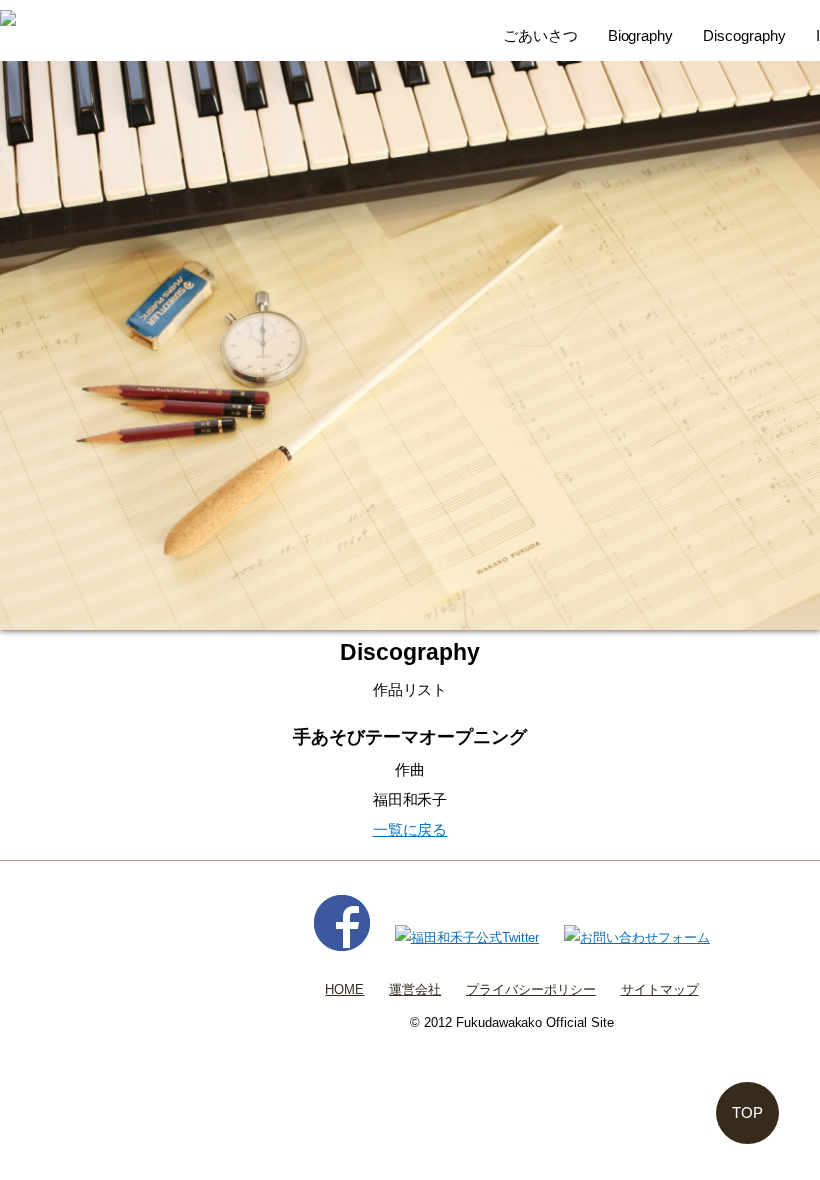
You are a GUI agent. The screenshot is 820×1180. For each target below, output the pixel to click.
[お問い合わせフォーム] (637, 937)
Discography (744, 35)
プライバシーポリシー (531, 989)
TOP (747, 1112)
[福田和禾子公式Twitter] (467, 937)
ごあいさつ (540, 35)
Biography (641, 35)
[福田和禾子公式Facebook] (342, 937)
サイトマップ (660, 989)
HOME (344, 989)
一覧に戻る (410, 829)
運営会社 (415, 989)
